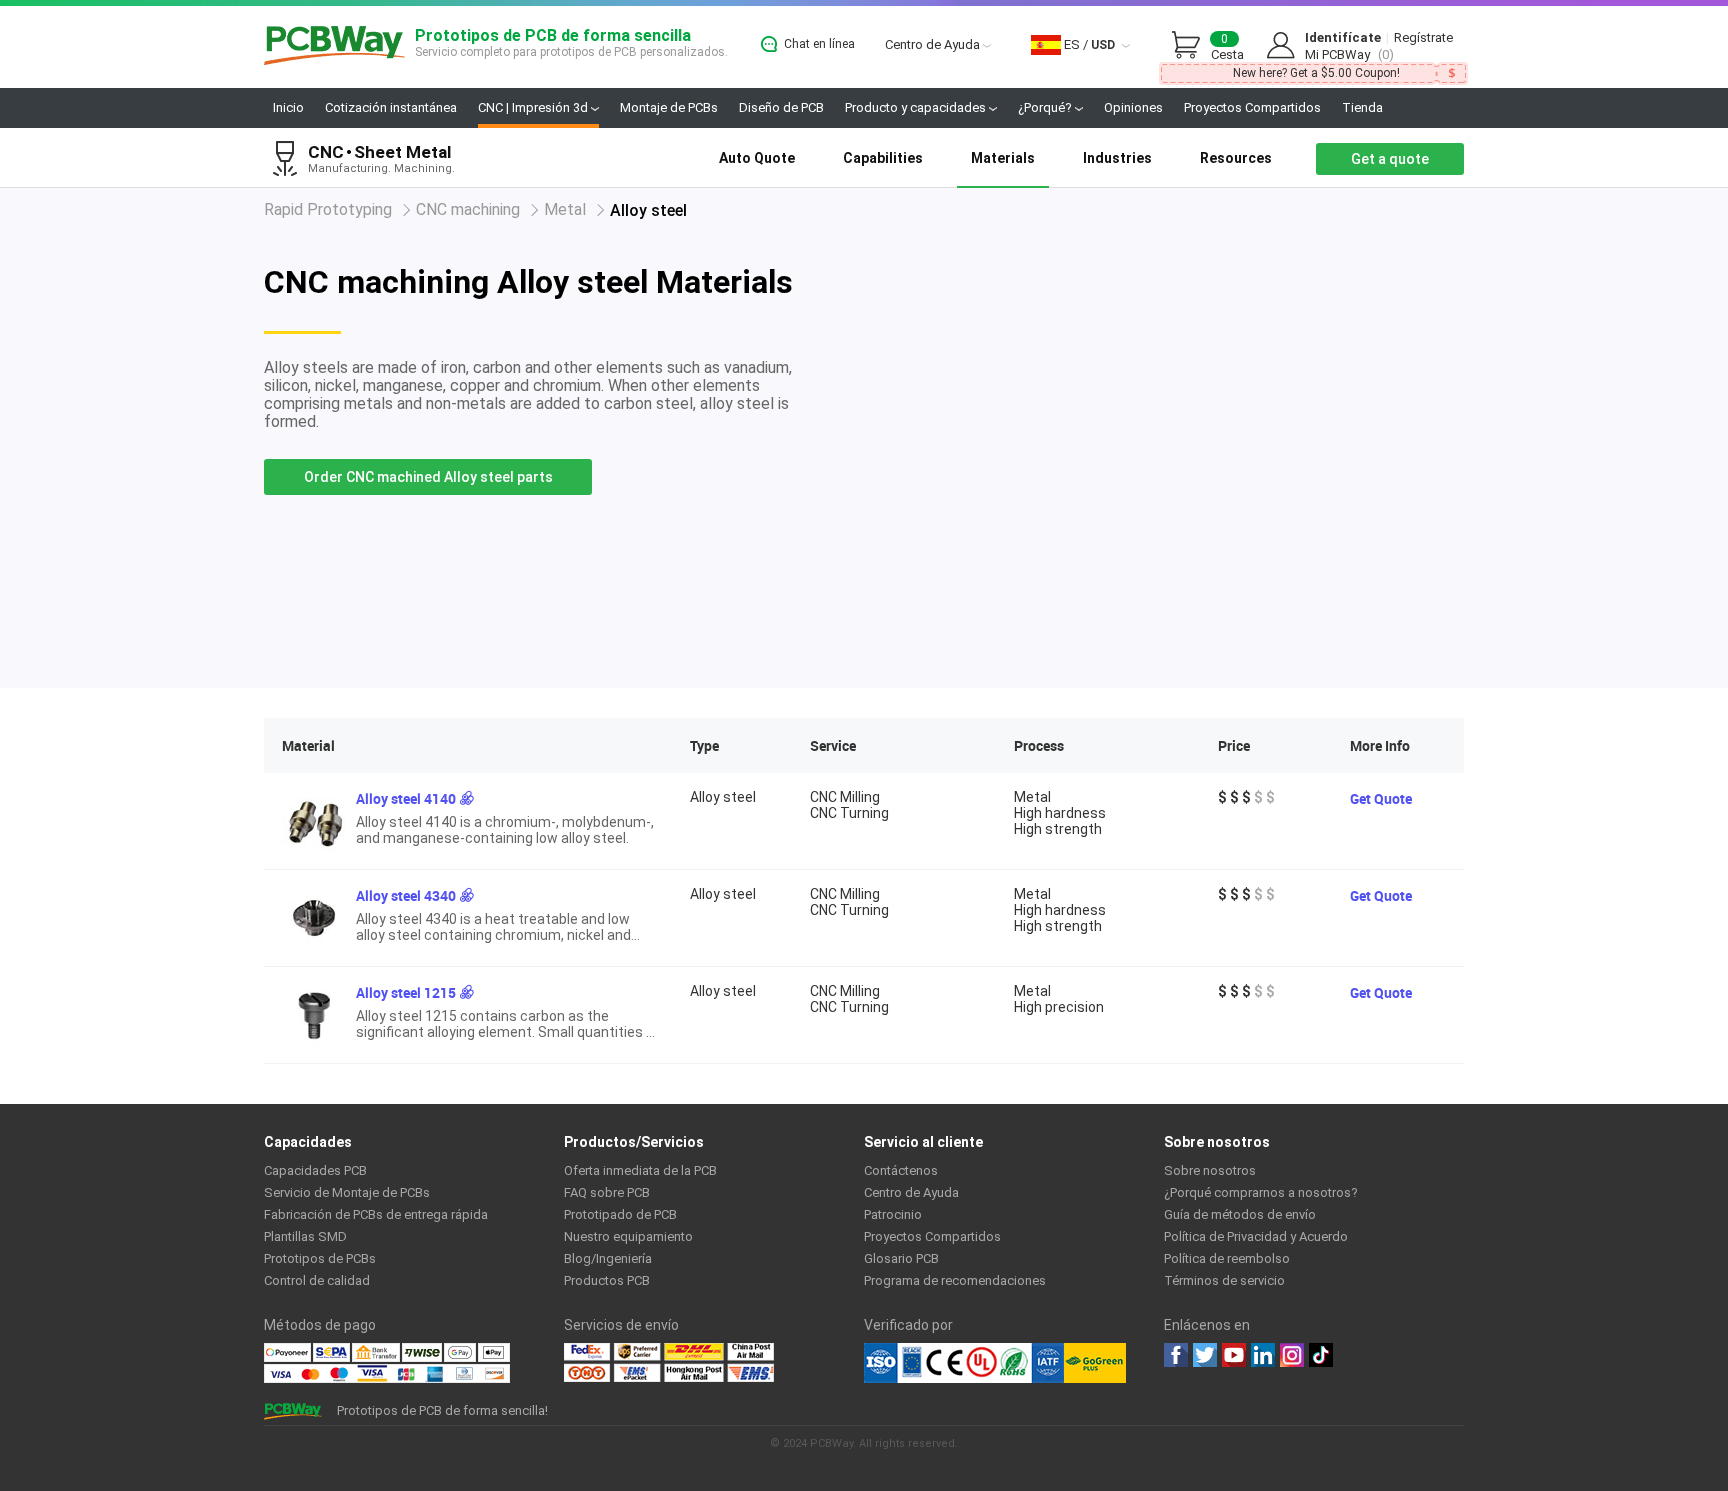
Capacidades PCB (315, 1170)
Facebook (1176, 1355)
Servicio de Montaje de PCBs (347, 1192)
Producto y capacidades (917, 107)
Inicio (288, 107)
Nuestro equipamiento (628, 1236)
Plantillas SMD (305, 1236)
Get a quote (1390, 159)
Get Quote (1381, 798)
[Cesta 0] (1191, 46)
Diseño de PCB (781, 107)
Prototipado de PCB (620, 1214)
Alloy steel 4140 (406, 798)
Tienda (1362, 107)
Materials (1003, 158)
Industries (1117, 158)
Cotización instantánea (391, 107)
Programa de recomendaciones (955, 1280)
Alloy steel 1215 (406, 992)
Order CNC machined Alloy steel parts (428, 477)
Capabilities (883, 158)
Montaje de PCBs (669, 107)
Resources (1236, 158)
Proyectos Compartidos (1252, 107)
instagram (1292, 1355)
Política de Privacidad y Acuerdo (1256, 1236)
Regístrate (1423, 37)
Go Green (1095, 1363)
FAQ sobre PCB (607, 1192)
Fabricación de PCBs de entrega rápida (376, 1214)
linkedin (1263, 1355)
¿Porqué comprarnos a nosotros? (1261, 1192)
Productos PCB (607, 1280)
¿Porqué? (1046, 107)
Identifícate (1343, 37)
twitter (1205, 1355)
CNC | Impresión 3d (534, 107)
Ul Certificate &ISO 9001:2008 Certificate (964, 1363)
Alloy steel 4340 (406, 895)
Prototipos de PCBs (320, 1258)
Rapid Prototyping (328, 209)
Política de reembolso (1227, 1258)
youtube (1234, 1355)
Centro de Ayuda (934, 44)
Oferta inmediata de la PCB (640, 1170)
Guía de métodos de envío (1240, 1214)
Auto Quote (757, 158)
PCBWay (334, 46)
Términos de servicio (1224, 1280)
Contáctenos (901, 1170)
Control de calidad (317, 1280)
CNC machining (468, 209)
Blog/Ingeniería (608, 1258)
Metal (565, 209)
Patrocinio (893, 1214)
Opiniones (1133, 107)
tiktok (1321, 1355)
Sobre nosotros (1210, 1170)
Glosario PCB (901, 1258)
